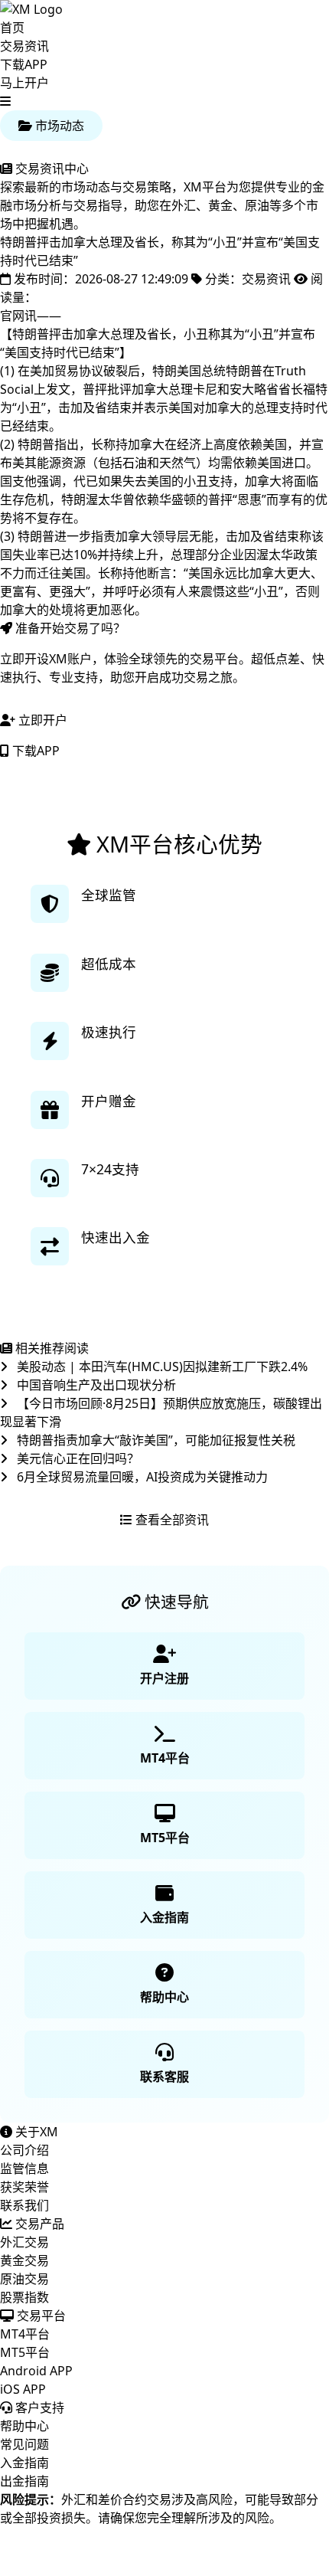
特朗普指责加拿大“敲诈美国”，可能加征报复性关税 (155, 1440)
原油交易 (24, 2279)
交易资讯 (24, 46)
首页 (12, 28)
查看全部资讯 (171, 1520)
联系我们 (24, 2205)
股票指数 (24, 2297)
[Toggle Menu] (5, 101)
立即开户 (41, 720)
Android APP (36, 2371)
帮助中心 (24, 2426)
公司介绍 (24, 2150)
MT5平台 (25, 2352)
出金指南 (24, 2481)
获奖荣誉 (24, 2187)
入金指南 (24, 2463)
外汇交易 (24, 2242)
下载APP (24, 64)
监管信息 (24, 2168)
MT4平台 (25, 2334)
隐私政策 (207, 2548)
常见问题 (24, 2444)
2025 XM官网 (37, 2567)
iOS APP (23, 2389)
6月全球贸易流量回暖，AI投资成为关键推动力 (141, 1477)
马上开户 (24, 83)
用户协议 (269, 2548)
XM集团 (65, 2548)
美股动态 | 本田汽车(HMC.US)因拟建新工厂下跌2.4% (161, 1367)
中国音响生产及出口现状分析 (95, 1385)
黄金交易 (24, 2260)
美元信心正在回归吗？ (77, 1458)
